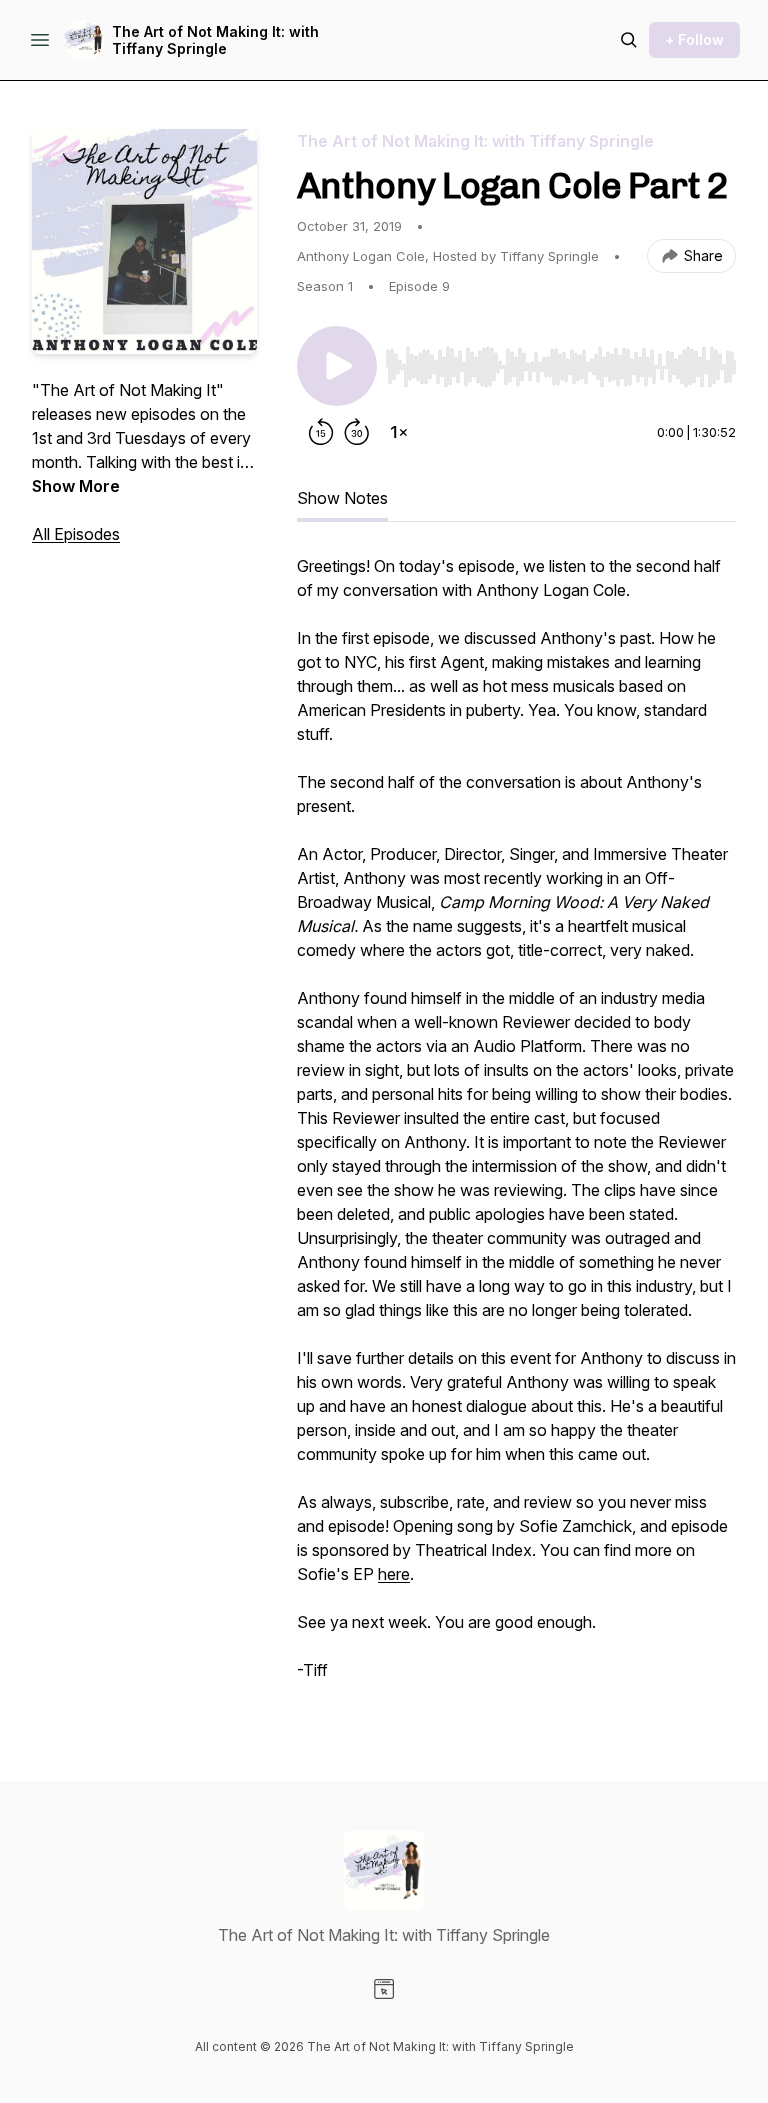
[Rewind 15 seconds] (321, 432)
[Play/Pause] (337, 366)
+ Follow (694, 39)
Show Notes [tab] (342, 498)
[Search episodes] (629, 40)
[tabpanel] (516, 1128)
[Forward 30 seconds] (357, 432)
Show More (76, 486)
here (394, 1574)
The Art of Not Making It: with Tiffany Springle (215, 40)
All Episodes (76, 534)
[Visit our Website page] (384, 1989)
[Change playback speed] (399, 432)
